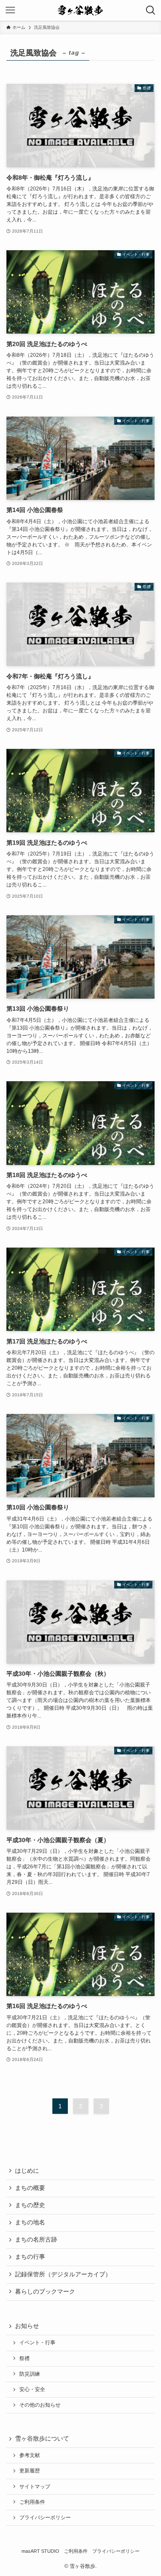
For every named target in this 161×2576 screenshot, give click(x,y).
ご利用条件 (32, 2502)
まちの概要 (30, 2188)
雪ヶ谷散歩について (42, 2439)
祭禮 (24, 2358)
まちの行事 (30, 2257)
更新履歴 (30, 2471)
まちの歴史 (30, 2205)
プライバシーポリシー (45, 2518)
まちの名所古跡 (36, 2240)
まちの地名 (30, 2222)
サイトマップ (35, 2487)
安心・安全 (32, 2389)
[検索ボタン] (151, 10)
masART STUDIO (40, 2551)
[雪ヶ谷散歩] (80, 10)
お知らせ (27, 2326)
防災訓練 (30, 2374)
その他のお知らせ (40, 2405)
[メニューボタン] (10, 10)
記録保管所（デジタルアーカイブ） (63, 2274)
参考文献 (30, 2455)
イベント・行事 (37, 2343)
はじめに (27, 2171)
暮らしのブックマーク (45, 2292)
